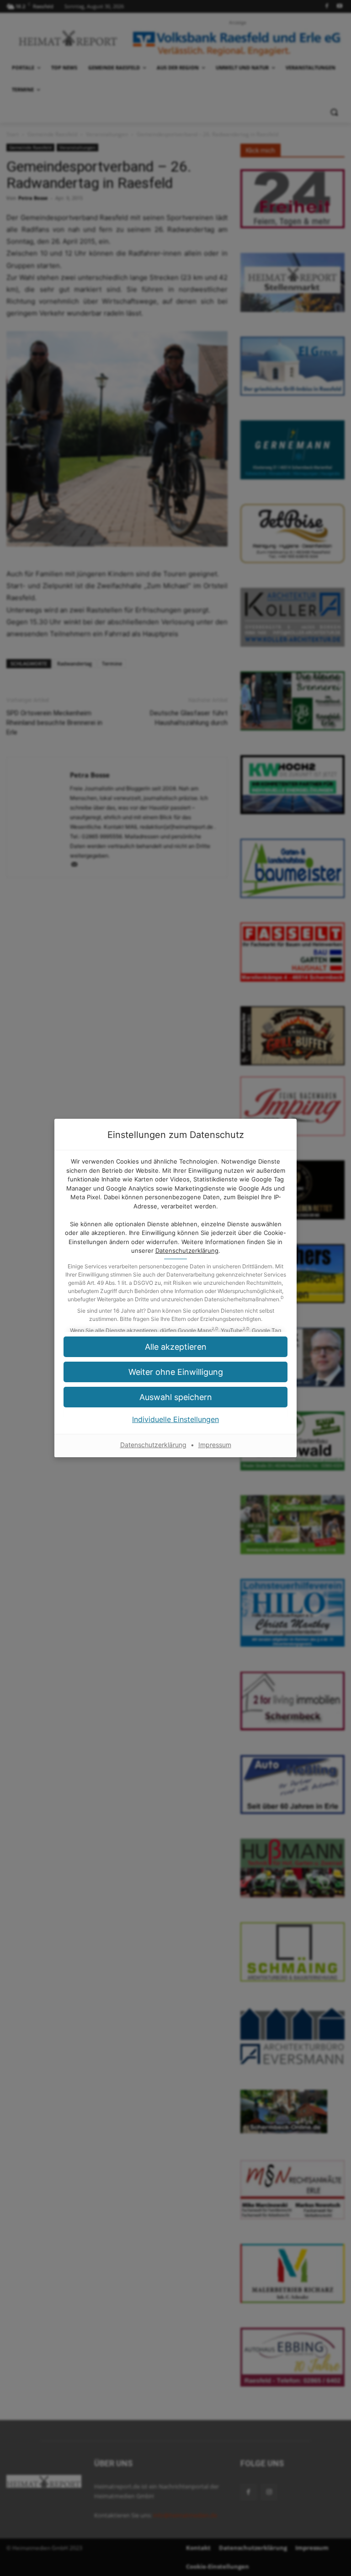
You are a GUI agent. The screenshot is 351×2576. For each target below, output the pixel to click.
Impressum (215, 1445)
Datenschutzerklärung (187, 1250)
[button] (175, 1372)
